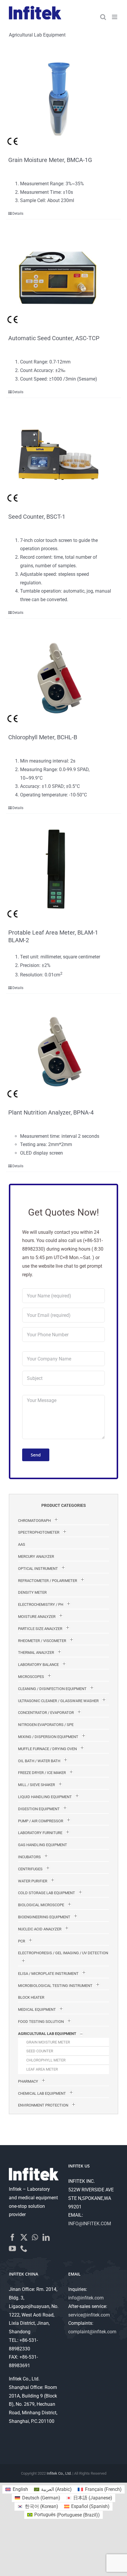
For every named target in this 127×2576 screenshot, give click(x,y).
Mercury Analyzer (36, 1556)
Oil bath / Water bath (39, 1761)
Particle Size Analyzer (40, 1629)
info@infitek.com (86, 2298)
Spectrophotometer (39, 1532)
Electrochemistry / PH (41, 1604)
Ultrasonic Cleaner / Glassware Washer (58, 1701)
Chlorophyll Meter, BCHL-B (43, 737)
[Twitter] (24, 2237)
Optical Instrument (38, 1569)
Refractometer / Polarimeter (48, 1581)
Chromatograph (34, 1521)
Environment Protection (43, 2105)
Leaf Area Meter (42, 2069)
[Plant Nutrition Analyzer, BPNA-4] (58, 1048)
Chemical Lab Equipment (42, 2093)
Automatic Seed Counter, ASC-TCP (54, 338)
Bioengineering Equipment (44, 1917)
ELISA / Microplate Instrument (48, 1974)
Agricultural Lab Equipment (47, 2034)
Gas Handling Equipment (43, 1845)
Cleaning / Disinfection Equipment (52, 1689)
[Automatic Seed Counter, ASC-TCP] (58, 274)
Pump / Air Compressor (41, 1821)
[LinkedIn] (46, 2237)
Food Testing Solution (41, 2022)
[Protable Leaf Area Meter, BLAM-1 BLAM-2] (58, 868)
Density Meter (32, 1592)
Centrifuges (30, 1869)
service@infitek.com (89, 2315)
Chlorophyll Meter (46, 2060)
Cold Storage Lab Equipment (47, 1893)
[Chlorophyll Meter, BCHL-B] (58, 673)
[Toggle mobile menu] (115, 17)
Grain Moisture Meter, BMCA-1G (50, 160)
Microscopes (31, 1677)
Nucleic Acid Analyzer (40, 1929)
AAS (22, 1544)
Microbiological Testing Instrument (55, 1986)
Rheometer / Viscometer (42, 1641)
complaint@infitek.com (92, 2332)
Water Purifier (33, 1881)
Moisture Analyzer (37, 1617)
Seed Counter (40, 2051)
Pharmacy (28, 2081)
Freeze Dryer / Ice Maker (42, 1773)
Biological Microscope (41, 1905)
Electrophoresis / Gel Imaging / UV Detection (63, 1953)
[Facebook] (12, 2237)
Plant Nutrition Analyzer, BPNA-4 (51, 1112)
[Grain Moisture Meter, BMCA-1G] (58, 96)
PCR (22, 1941)
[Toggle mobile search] (103, 17)
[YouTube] (12, 2248)
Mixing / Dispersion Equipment (48, 1737)
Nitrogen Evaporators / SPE (46, 1725)
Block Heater (31, 1997)
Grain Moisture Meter (48, 2042)
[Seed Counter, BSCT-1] (58, 452)
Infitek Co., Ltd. (59, 2473)
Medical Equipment (37, 2009)
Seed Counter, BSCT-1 (37, 517)
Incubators (29, 1857)
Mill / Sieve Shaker (36, 1785)
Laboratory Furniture (40, 1833)
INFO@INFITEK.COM (90, 2224)
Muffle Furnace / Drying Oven (47, 1749)
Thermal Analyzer (36, 1652)
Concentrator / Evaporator (46, 1713)
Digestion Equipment (39, 1809)
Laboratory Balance (38, 1665)
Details (18, 214)
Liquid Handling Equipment (45, 1797)
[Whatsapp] (35, 2237)
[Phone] (24, 2248)
